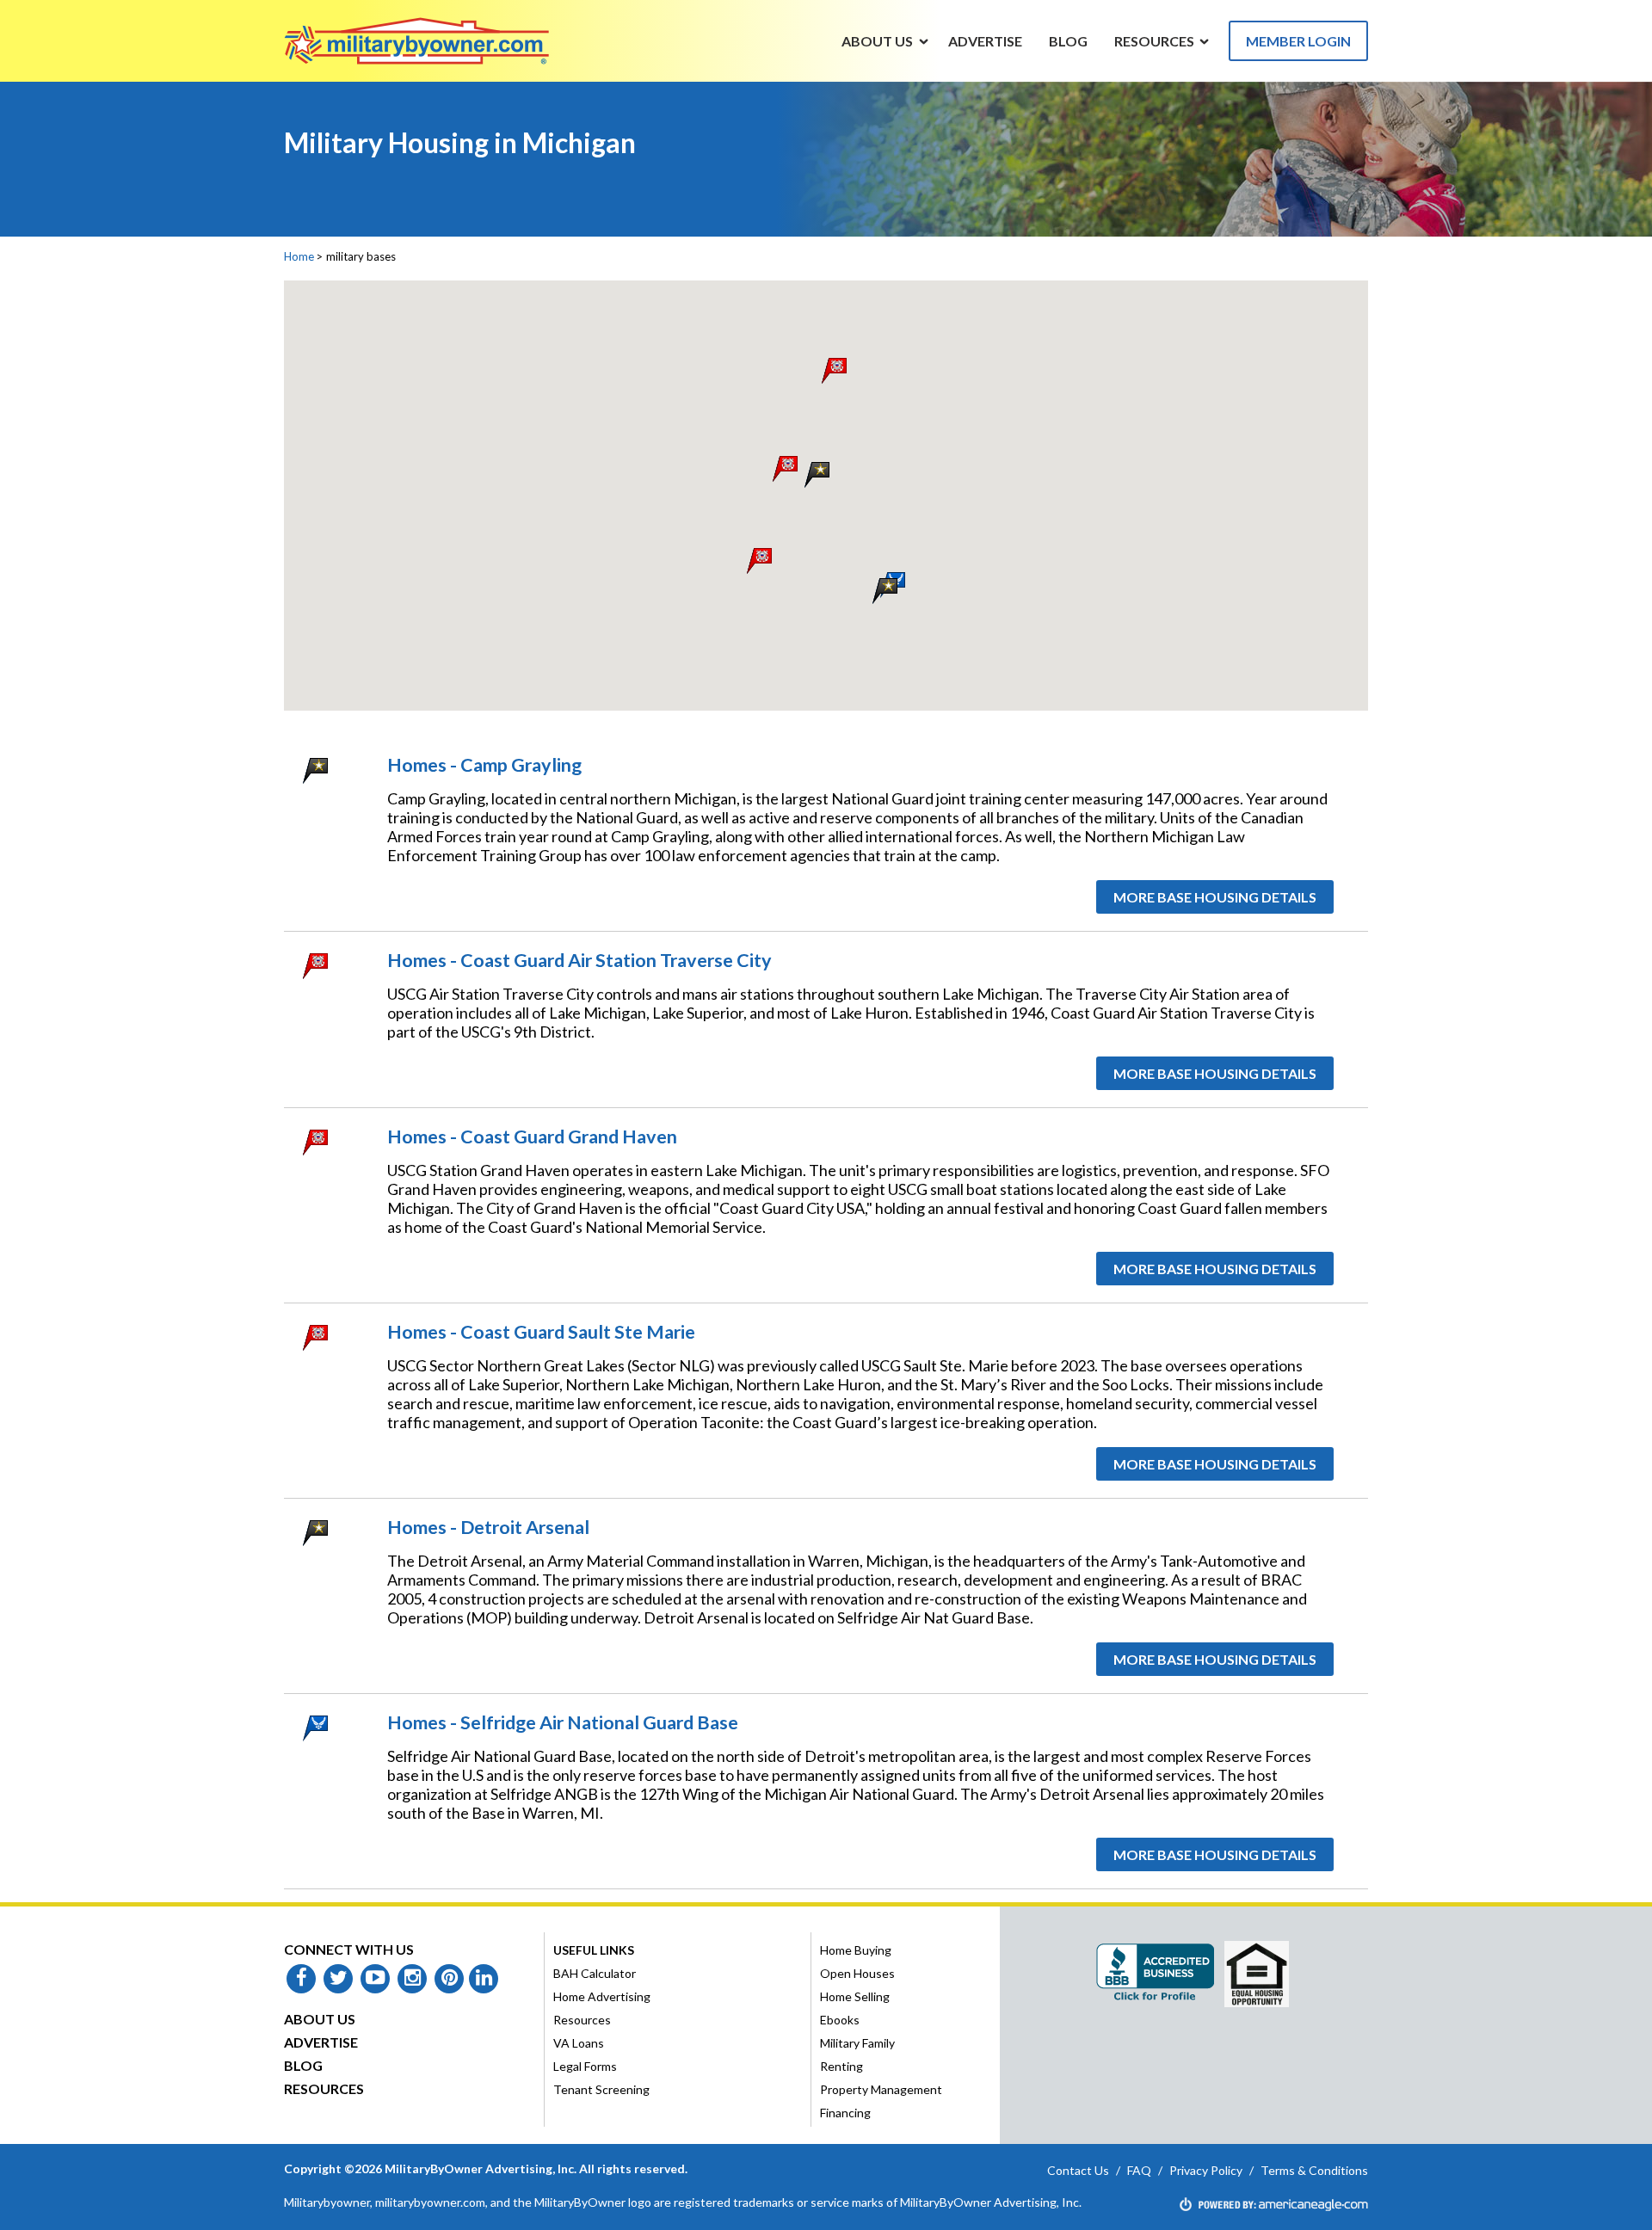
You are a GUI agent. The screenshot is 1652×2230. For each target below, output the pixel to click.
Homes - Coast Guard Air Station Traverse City (579, 960)
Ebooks (840, 2020)
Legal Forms (585, 2066)
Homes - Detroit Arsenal (488, 1527)
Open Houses (857, 1973)
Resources (324, 2088)
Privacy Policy (1206, 2170)
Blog (303, 2065)
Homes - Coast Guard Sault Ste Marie (541, 1332)
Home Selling (855, 1996)
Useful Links (594, 1950)
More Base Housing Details (1215, 897)
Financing (845, 2113)
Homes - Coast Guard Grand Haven (532, 1137)
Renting (841, 2066)
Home (299, 256)
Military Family (857, 2043)
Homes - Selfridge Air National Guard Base (563, 1722)
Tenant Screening (601, 2089)
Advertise (321, 2042)
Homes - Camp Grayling (484, 765)
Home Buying (856, 1950)
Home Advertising (602, 1996)
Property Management (881, 2089)
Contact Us (1078, 2170)
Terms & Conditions (1314, 2170)
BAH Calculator (595, 1973)
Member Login (1298, 41)
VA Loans (579, 2043)
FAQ (1139, 2170)
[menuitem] (878, 40)
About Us (320, 2019)
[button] (817, 474)
